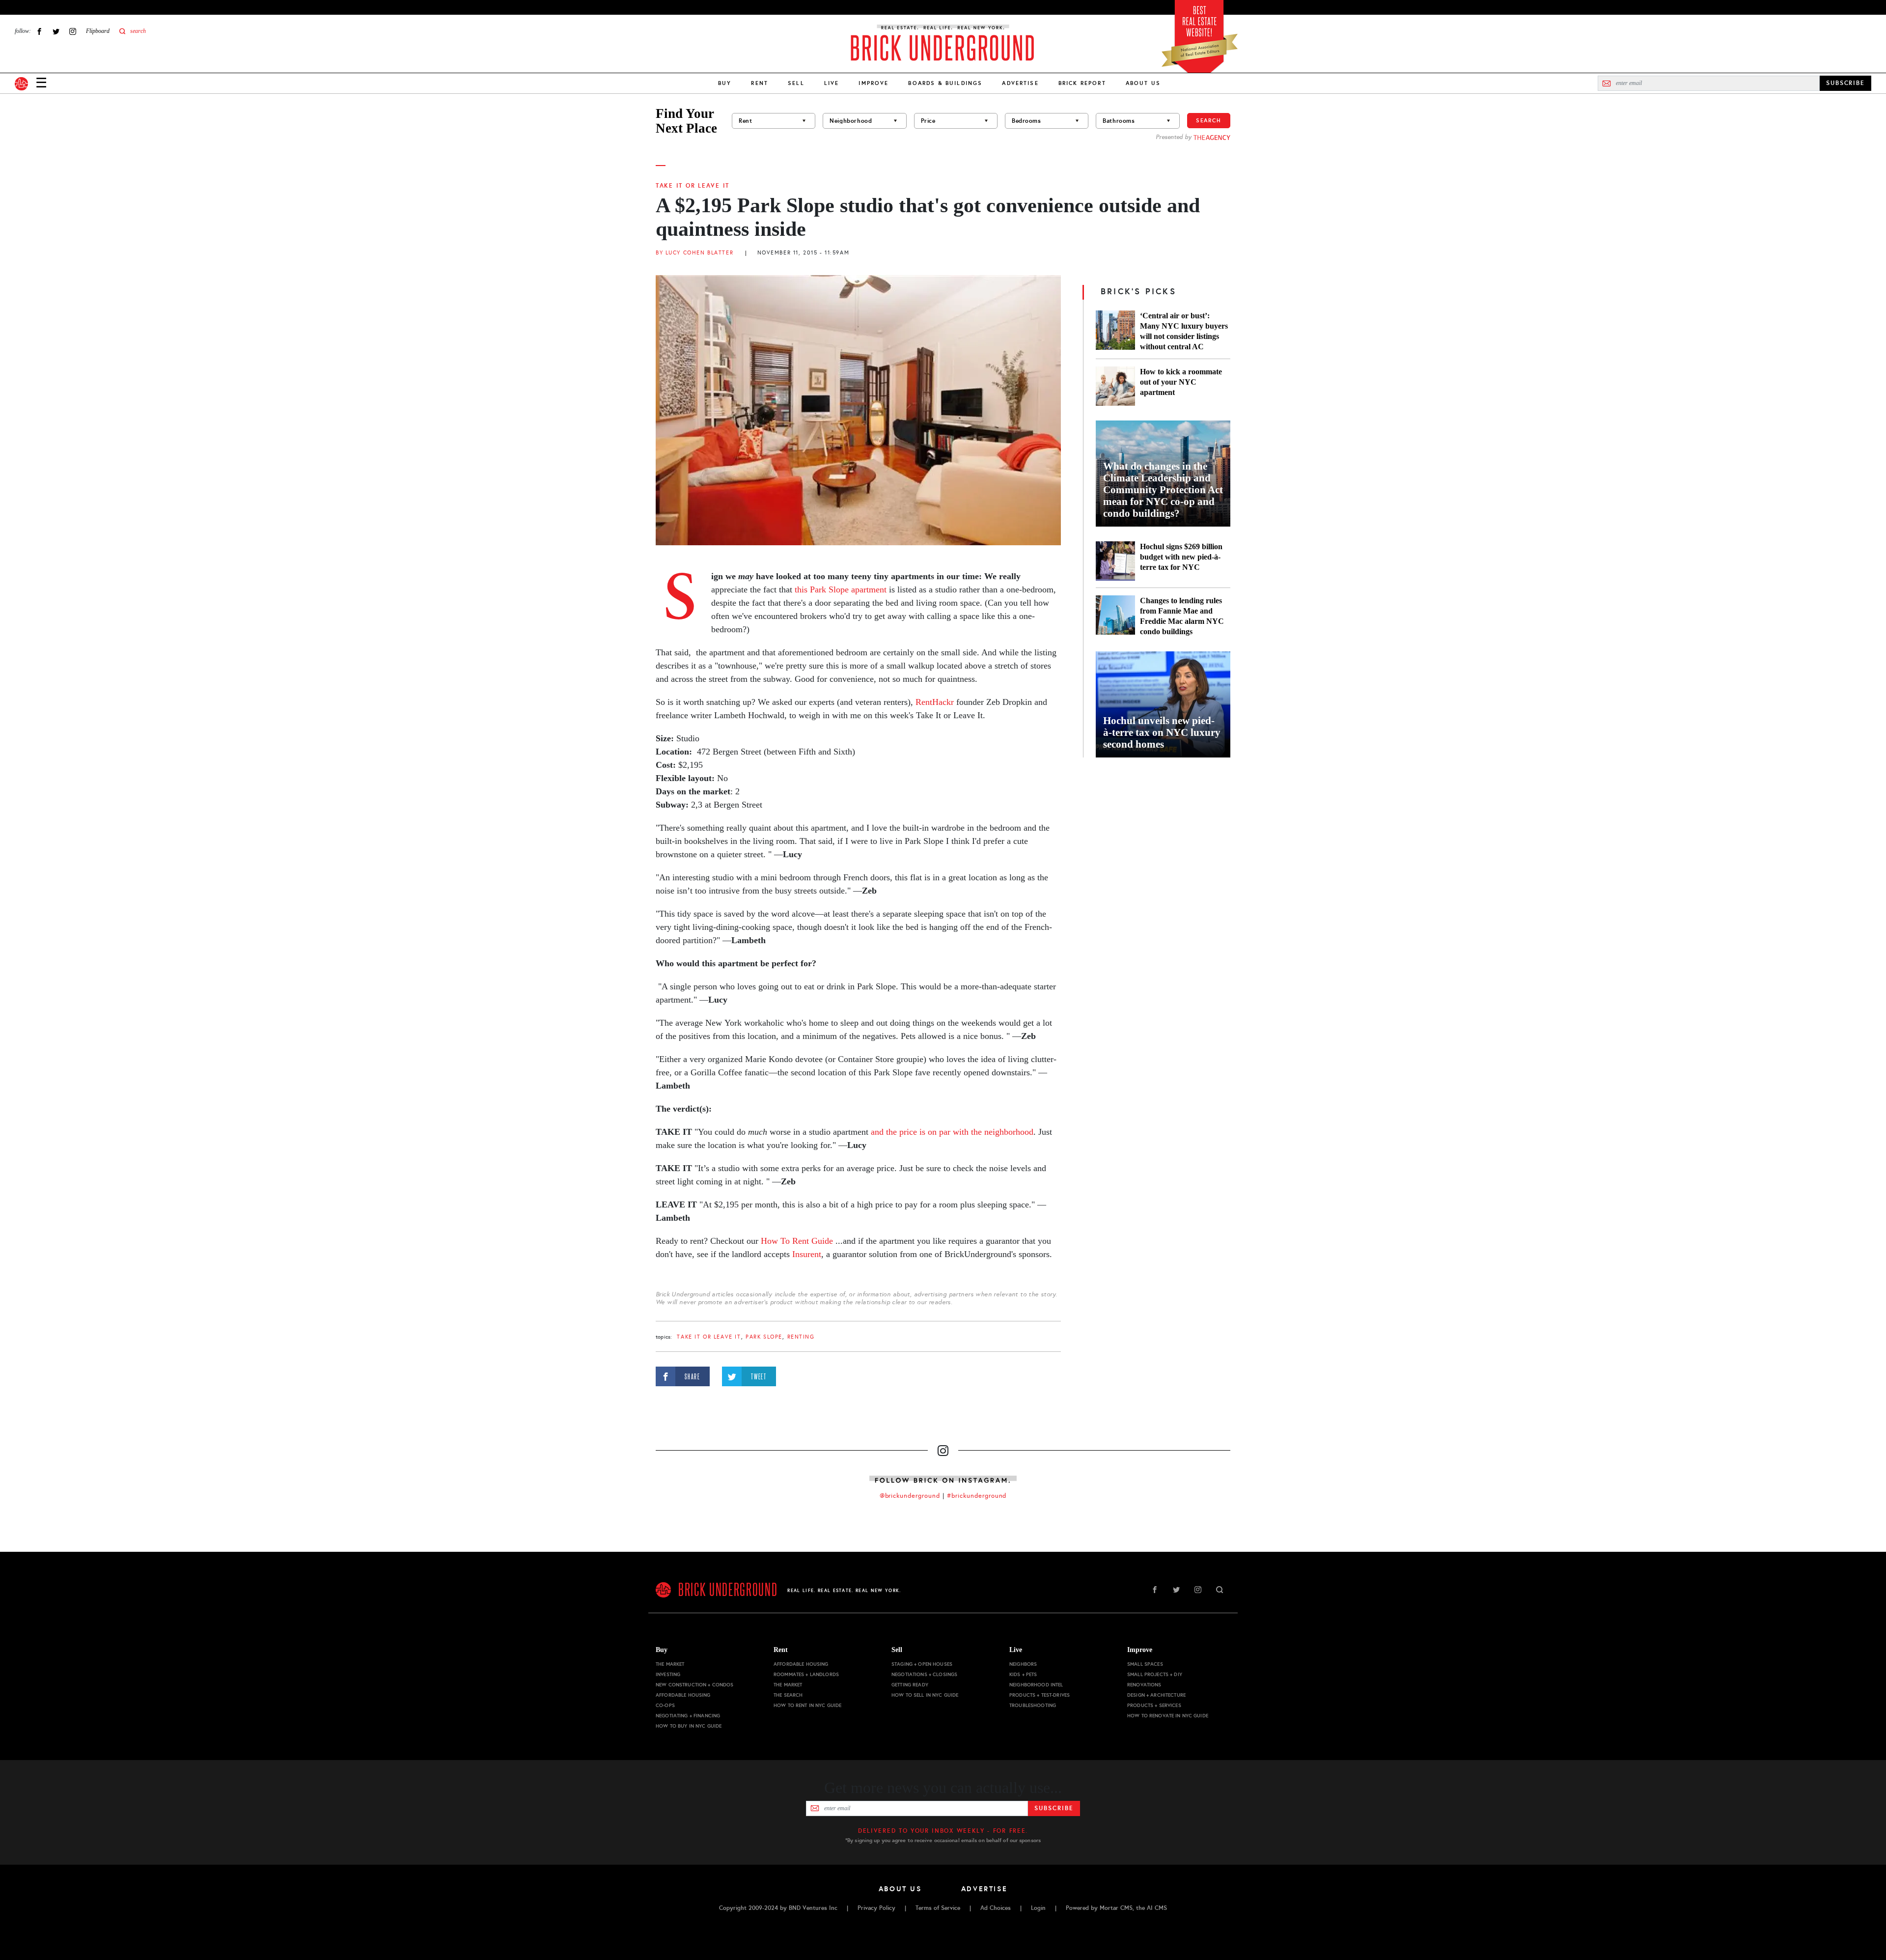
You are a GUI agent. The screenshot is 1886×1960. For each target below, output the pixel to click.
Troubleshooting (1033, 1705)
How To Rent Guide (797, 1241)
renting (801, 1337)
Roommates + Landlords (806, 1674)
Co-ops (665, 1705)
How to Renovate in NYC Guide (1168, 1716)
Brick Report (1082, 83)
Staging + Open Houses (922, 1664)
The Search (788, 1695)
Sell (796, 83)
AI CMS (1157, 1908)
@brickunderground (910, 1496)
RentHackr (935, 702)
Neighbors (1023, 1664)
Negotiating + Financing (688, 1716)
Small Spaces (1145, 1664)
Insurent (807, 1254)
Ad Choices (996, 1908)
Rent (760, 83)
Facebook (39, 31)
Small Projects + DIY (1155, 1674)
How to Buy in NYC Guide (689, 1726)
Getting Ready (910, 1685)
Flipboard (98, 31)
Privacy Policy (876, 1908)
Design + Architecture (1156, 1695)
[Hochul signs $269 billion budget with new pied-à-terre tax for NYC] (1115, 561)
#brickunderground (977, 1496)
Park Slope (764, 1337)
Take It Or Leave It (693, 186)
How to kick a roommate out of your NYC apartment (1181, 382)
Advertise (1020, 83)
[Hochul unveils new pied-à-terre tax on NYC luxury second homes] (1163, 704)
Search (1209, 120)
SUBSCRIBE (1845, 83)
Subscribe (1054, 1808)
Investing (668, 1674)
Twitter (56, 31)
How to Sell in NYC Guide (925, 1695)
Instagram (73, 31)
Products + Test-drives (1040, 1695)
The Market (670, 1664)
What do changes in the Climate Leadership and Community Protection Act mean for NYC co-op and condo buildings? (1163, 490)
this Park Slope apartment (839, 589)
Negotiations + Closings (924, 1674)
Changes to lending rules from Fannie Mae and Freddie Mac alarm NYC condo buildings (1182, 616)
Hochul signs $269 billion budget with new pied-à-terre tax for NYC (1181, 557)
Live (832, 83)
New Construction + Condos (695, 1685)
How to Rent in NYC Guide (807, 1705)
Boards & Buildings (945, 83)
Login (1038, 1908)
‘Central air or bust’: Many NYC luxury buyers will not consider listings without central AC (1184, 331)
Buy (725, 83)
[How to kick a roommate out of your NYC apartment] (1115, 386)
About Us (1143, 83)
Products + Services (1154, 1705)
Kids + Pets (1023, 1674)
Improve (874, 83)
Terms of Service (938, 1908)
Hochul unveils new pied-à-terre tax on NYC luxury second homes (1162, 732)
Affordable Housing (683, 1695)
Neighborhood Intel (1036, 1685)
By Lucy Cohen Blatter (694, 253)
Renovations (1144, 1685)
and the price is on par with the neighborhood (952, 1132)
